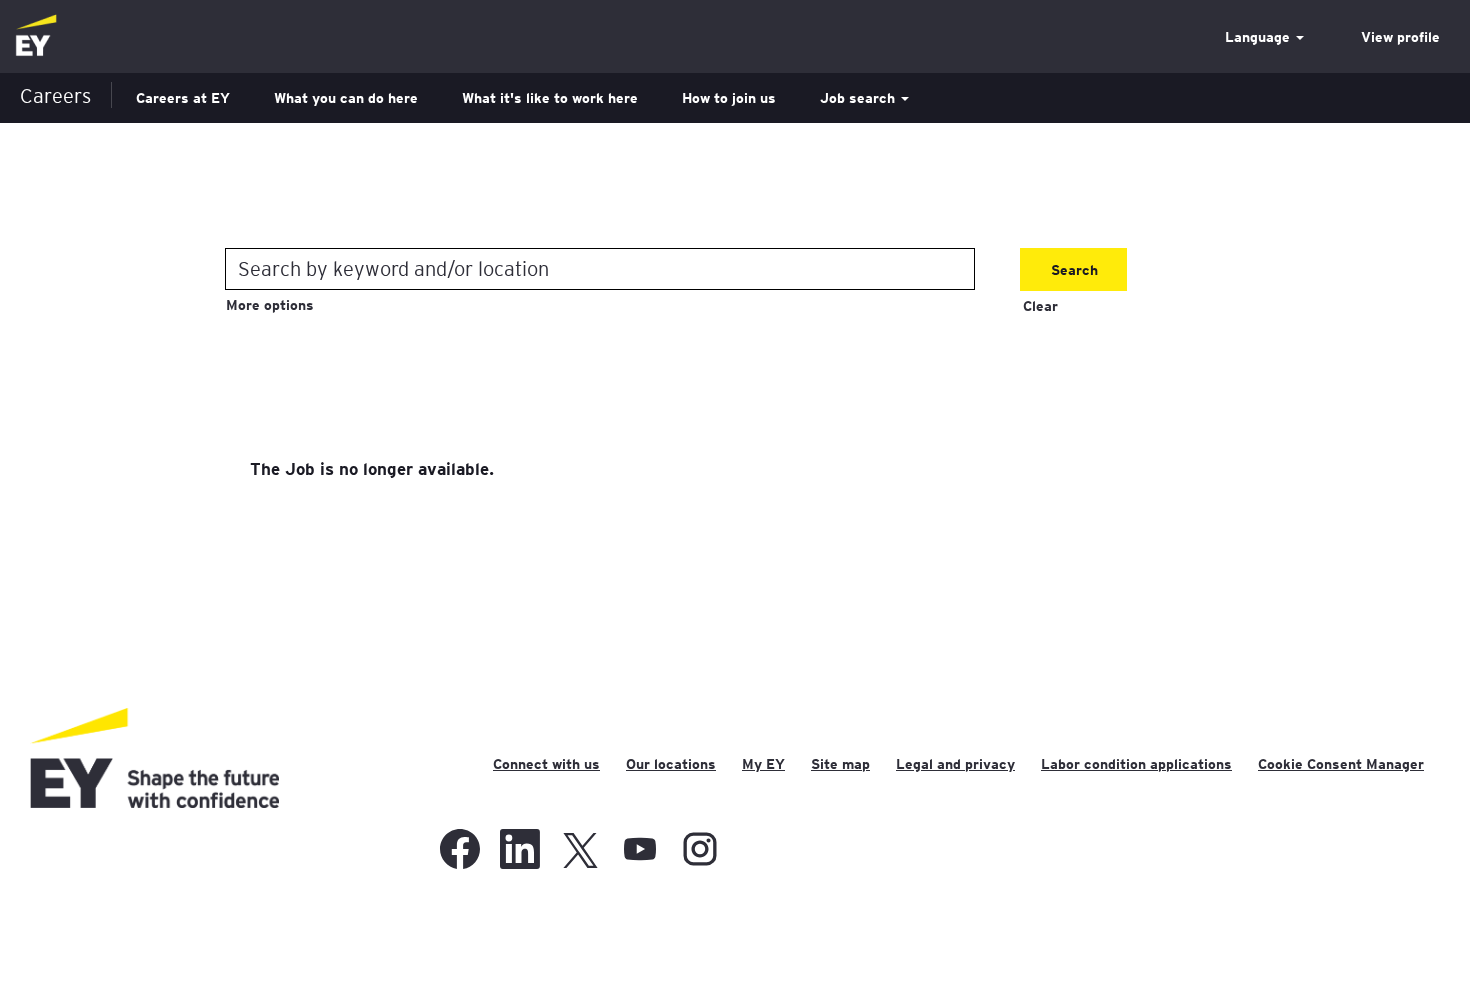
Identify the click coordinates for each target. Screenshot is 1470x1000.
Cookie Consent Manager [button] (1341, 764)
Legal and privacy (955, 764)
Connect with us (546, 764)
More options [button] (270, 305)
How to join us (729, 98)
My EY (763, 764)
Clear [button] (1040, 306)
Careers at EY (183, 98)
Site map (840, 764)
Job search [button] (859, 98)
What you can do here (346, 98)
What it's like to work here (550, 98)
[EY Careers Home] (36, 36)
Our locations (671, 764)
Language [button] (1259, 37)
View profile (1400, 37)
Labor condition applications (1136, 764)
